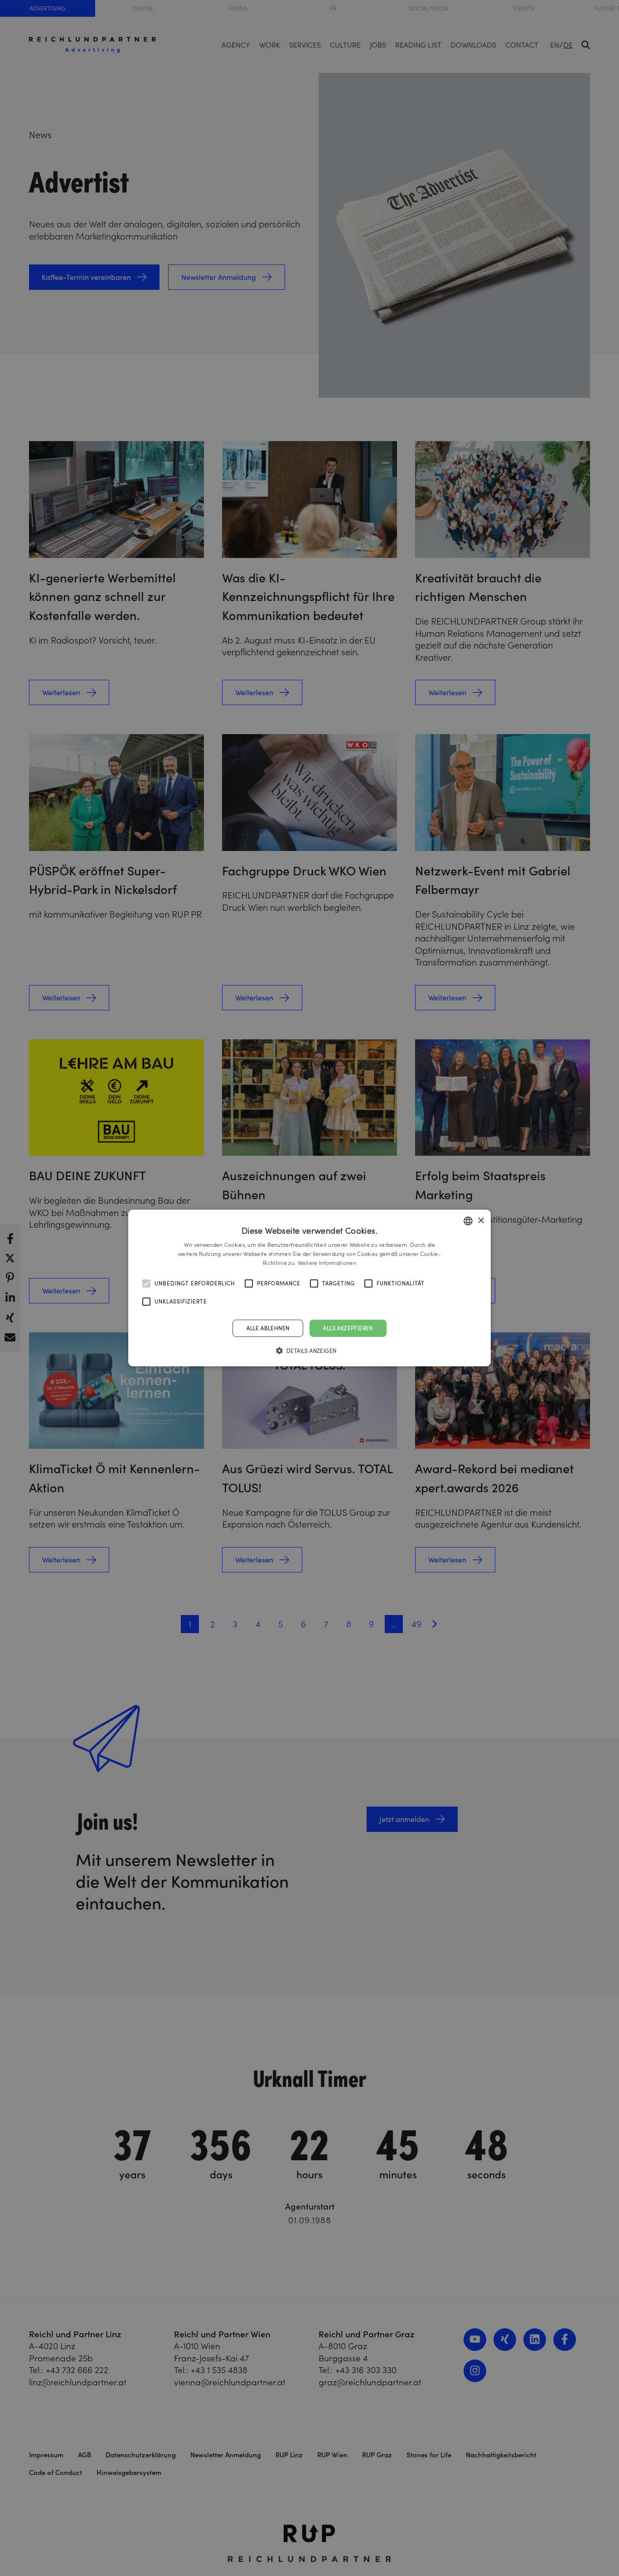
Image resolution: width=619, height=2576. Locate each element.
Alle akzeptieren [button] (348, 1328)
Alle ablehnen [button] (268, 1328)
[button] (310, 1350)
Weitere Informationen (327, 1263)
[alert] (309, 1288)
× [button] (481, 1220)
